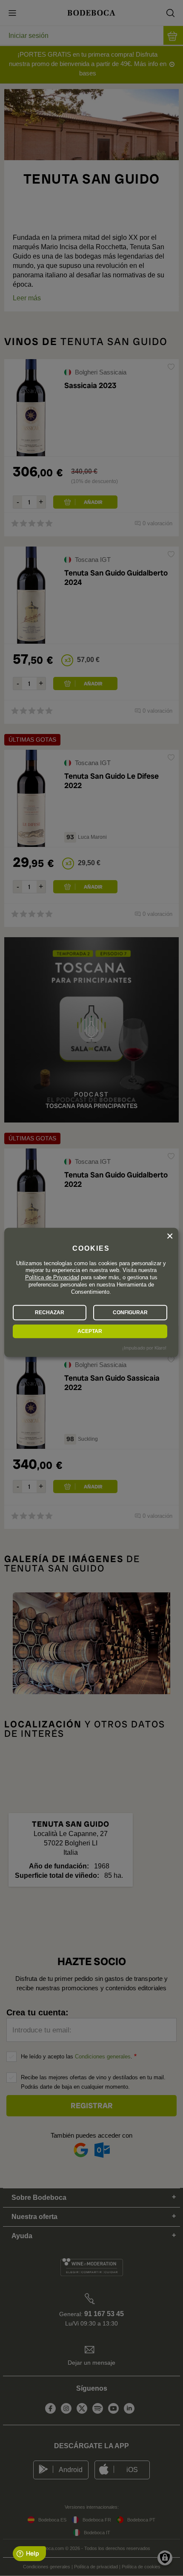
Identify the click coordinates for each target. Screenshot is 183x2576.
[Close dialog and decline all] (170, 1236)
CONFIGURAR (130, 1312)
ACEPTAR (90, 1331)
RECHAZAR (50, 1312)
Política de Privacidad (52, 1278)
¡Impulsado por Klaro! (144, 1348)
